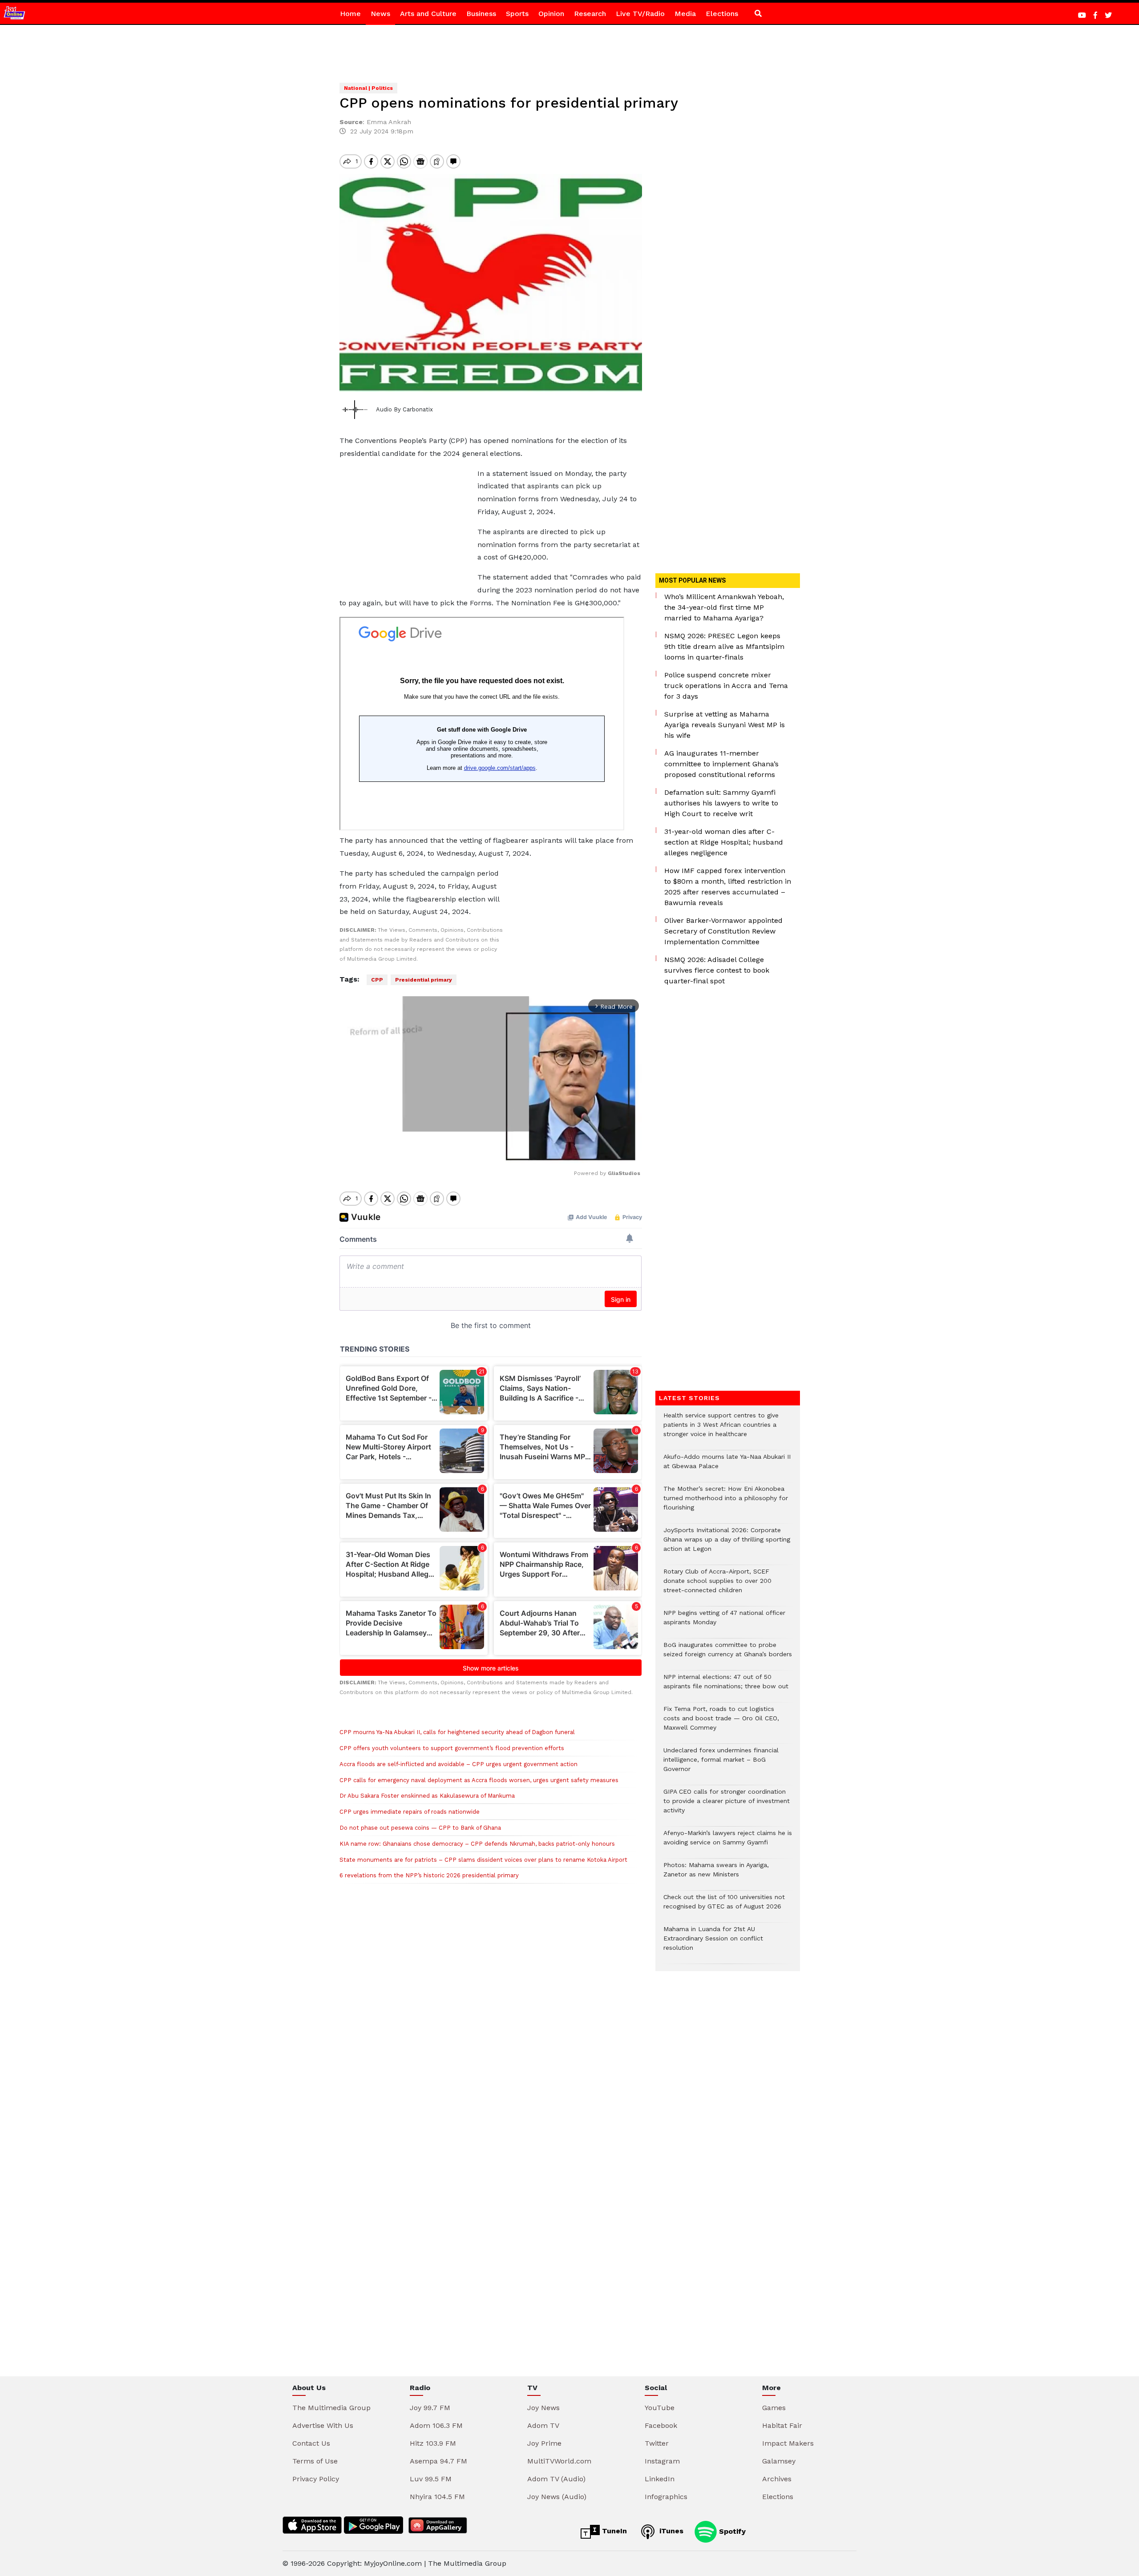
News (380, 14)
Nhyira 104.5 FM (437, 2497)
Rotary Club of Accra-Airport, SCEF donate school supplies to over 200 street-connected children (717, 1585)
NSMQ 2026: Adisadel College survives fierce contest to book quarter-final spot (717, 970)
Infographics (666, 2497)
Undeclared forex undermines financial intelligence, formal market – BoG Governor (721, 1764)
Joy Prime (544, 2443)
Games (774, 2408)
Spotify (731, 2531)
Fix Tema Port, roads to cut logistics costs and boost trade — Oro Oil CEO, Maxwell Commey (721, 1723)
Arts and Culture (428, 14)
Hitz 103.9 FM (433, 2443)
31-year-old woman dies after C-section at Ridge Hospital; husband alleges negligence (724, 842)
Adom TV (543, 2425)
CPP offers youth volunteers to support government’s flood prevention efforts (452, 1748)
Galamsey (779, 2461)
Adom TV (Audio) (556, 2479)
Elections (722, 14)
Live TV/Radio (640, 14)
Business (481, 14)
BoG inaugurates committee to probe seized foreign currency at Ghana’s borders (728, 1654)
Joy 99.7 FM (430, 2408)
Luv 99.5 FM (431, 2479)
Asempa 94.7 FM (438, 2461)
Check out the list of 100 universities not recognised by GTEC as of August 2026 (724, 1906)
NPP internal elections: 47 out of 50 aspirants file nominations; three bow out (726, 1686)
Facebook (661, 2425)
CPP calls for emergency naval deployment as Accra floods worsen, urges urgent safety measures (479, 1780)
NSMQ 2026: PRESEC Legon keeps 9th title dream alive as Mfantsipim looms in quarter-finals (724, 646)
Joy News (543, 2408)
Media (685, 14)
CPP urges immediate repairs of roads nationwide (410, 1812)
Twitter (657, 2443)
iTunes (670, 2531)
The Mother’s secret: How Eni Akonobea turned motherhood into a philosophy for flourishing (726, 1503)
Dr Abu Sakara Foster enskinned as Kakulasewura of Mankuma (427, 1796)
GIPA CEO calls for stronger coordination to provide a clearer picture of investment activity (727, 1805)
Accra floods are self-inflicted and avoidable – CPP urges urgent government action (458, 1764)
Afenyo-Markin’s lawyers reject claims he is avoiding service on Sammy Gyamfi (728, 1842)
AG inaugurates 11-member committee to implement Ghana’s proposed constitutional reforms (721, 764)
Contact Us (311, 2443)
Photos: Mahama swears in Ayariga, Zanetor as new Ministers (716, 1874)
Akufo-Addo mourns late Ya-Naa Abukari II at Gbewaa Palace (727, 1466)
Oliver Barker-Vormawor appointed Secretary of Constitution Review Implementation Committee (723, 931)
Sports (517, 14)
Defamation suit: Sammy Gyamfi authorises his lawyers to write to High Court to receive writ (721, 803)
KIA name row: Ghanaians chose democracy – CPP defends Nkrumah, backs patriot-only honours (477, 1844)
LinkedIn (660, 2479)
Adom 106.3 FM (436, 2425)
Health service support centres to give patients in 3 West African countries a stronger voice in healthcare (721, 1429)
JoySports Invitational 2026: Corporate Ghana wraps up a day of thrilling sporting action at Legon (727, 1544)
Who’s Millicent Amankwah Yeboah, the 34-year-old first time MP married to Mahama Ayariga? (724, 607)
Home (350, 14)
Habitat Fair (782, 2425)
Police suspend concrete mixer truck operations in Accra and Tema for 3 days (726, 686)
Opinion (551, 14)
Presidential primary (424, 980)
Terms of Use (315, 2461)
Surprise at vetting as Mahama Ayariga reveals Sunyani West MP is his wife (725, 725)
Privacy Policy (316, 2479)
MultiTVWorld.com (559, 2461)
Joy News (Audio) (557, 2497)
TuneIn (613, 2531)
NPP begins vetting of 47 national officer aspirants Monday (724, 1622)
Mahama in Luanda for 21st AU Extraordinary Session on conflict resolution (713, 1943)
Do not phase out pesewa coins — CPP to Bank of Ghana (420, 1828)
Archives (777, 2479)
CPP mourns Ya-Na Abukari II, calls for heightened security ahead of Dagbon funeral (457, 1732)
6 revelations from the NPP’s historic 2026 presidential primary (429, 1875)
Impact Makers (788, 2443)
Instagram (662, 2461)
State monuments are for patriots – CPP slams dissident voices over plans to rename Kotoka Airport (483, 1860)
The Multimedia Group (331, 2408)
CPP (377, 980)
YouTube (660, 2408)
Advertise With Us (323, 2425)
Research (590, 14)
